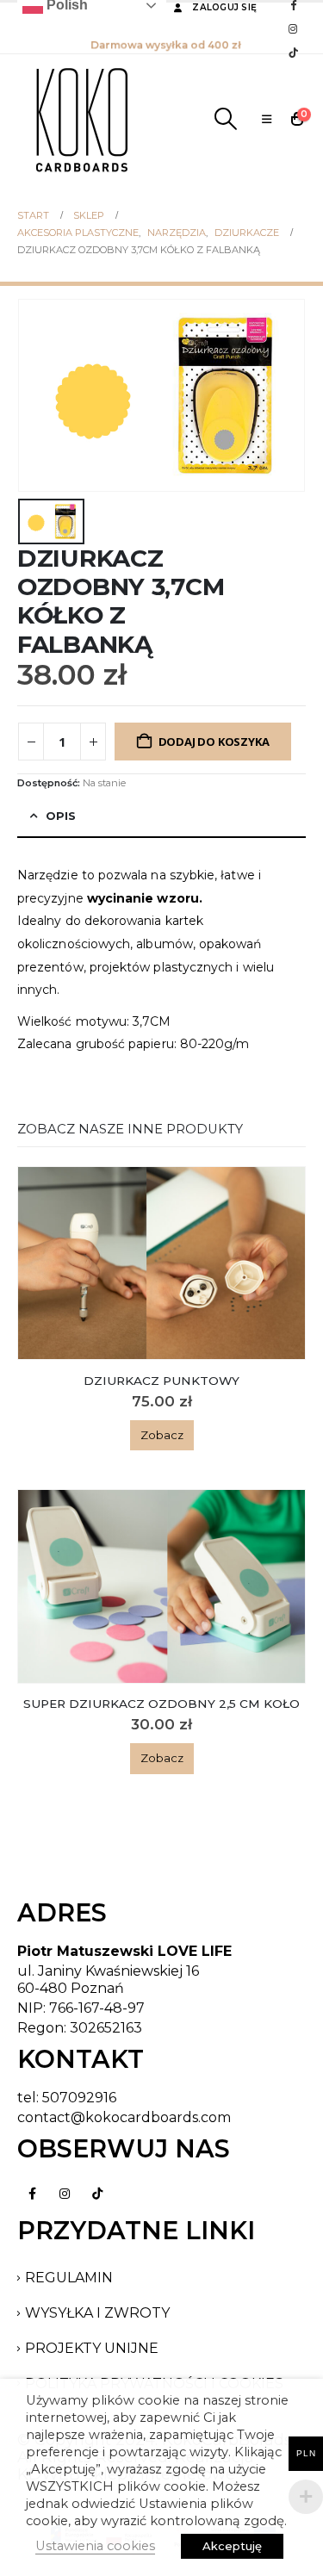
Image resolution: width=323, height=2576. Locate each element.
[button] (225, 119)
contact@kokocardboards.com (124, 2117)
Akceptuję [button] (232, 2546)
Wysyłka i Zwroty (97, 2313)
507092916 (79, 2098)
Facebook (32, 2194)
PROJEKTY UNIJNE (92, 2348)
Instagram (65, 2194)
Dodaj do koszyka (214, 742)
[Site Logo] (82, 119)
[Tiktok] (293, 53)
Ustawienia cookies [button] (95, 2546)
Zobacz (162, 1435)
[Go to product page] (161, 1263)
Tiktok (97, 2194)
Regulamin (69, 2278)
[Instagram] (293, 28)
